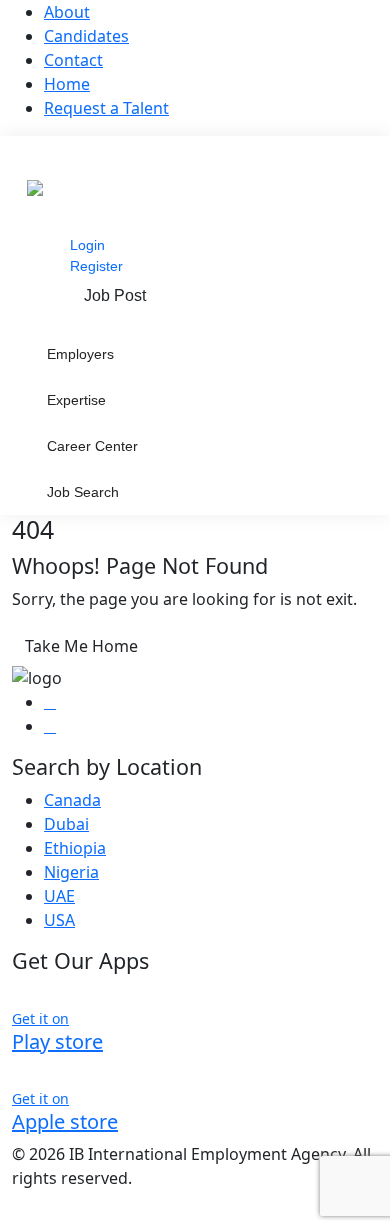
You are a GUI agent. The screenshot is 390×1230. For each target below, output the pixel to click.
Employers (80, 354)
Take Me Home (81, 646)
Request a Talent (106, 108)
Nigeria (71, 872)
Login (87, 245)
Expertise (76, 400)
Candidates (86, 36)
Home (67, 84)
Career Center (92, 446)
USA (59, 920)
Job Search (83, 492)
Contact (73, 60)
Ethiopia (75, 848)
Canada (72, 800)
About (67, 12)
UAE (59, 896)
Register (96, 266)
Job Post (115, 295)
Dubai (66, 824)
